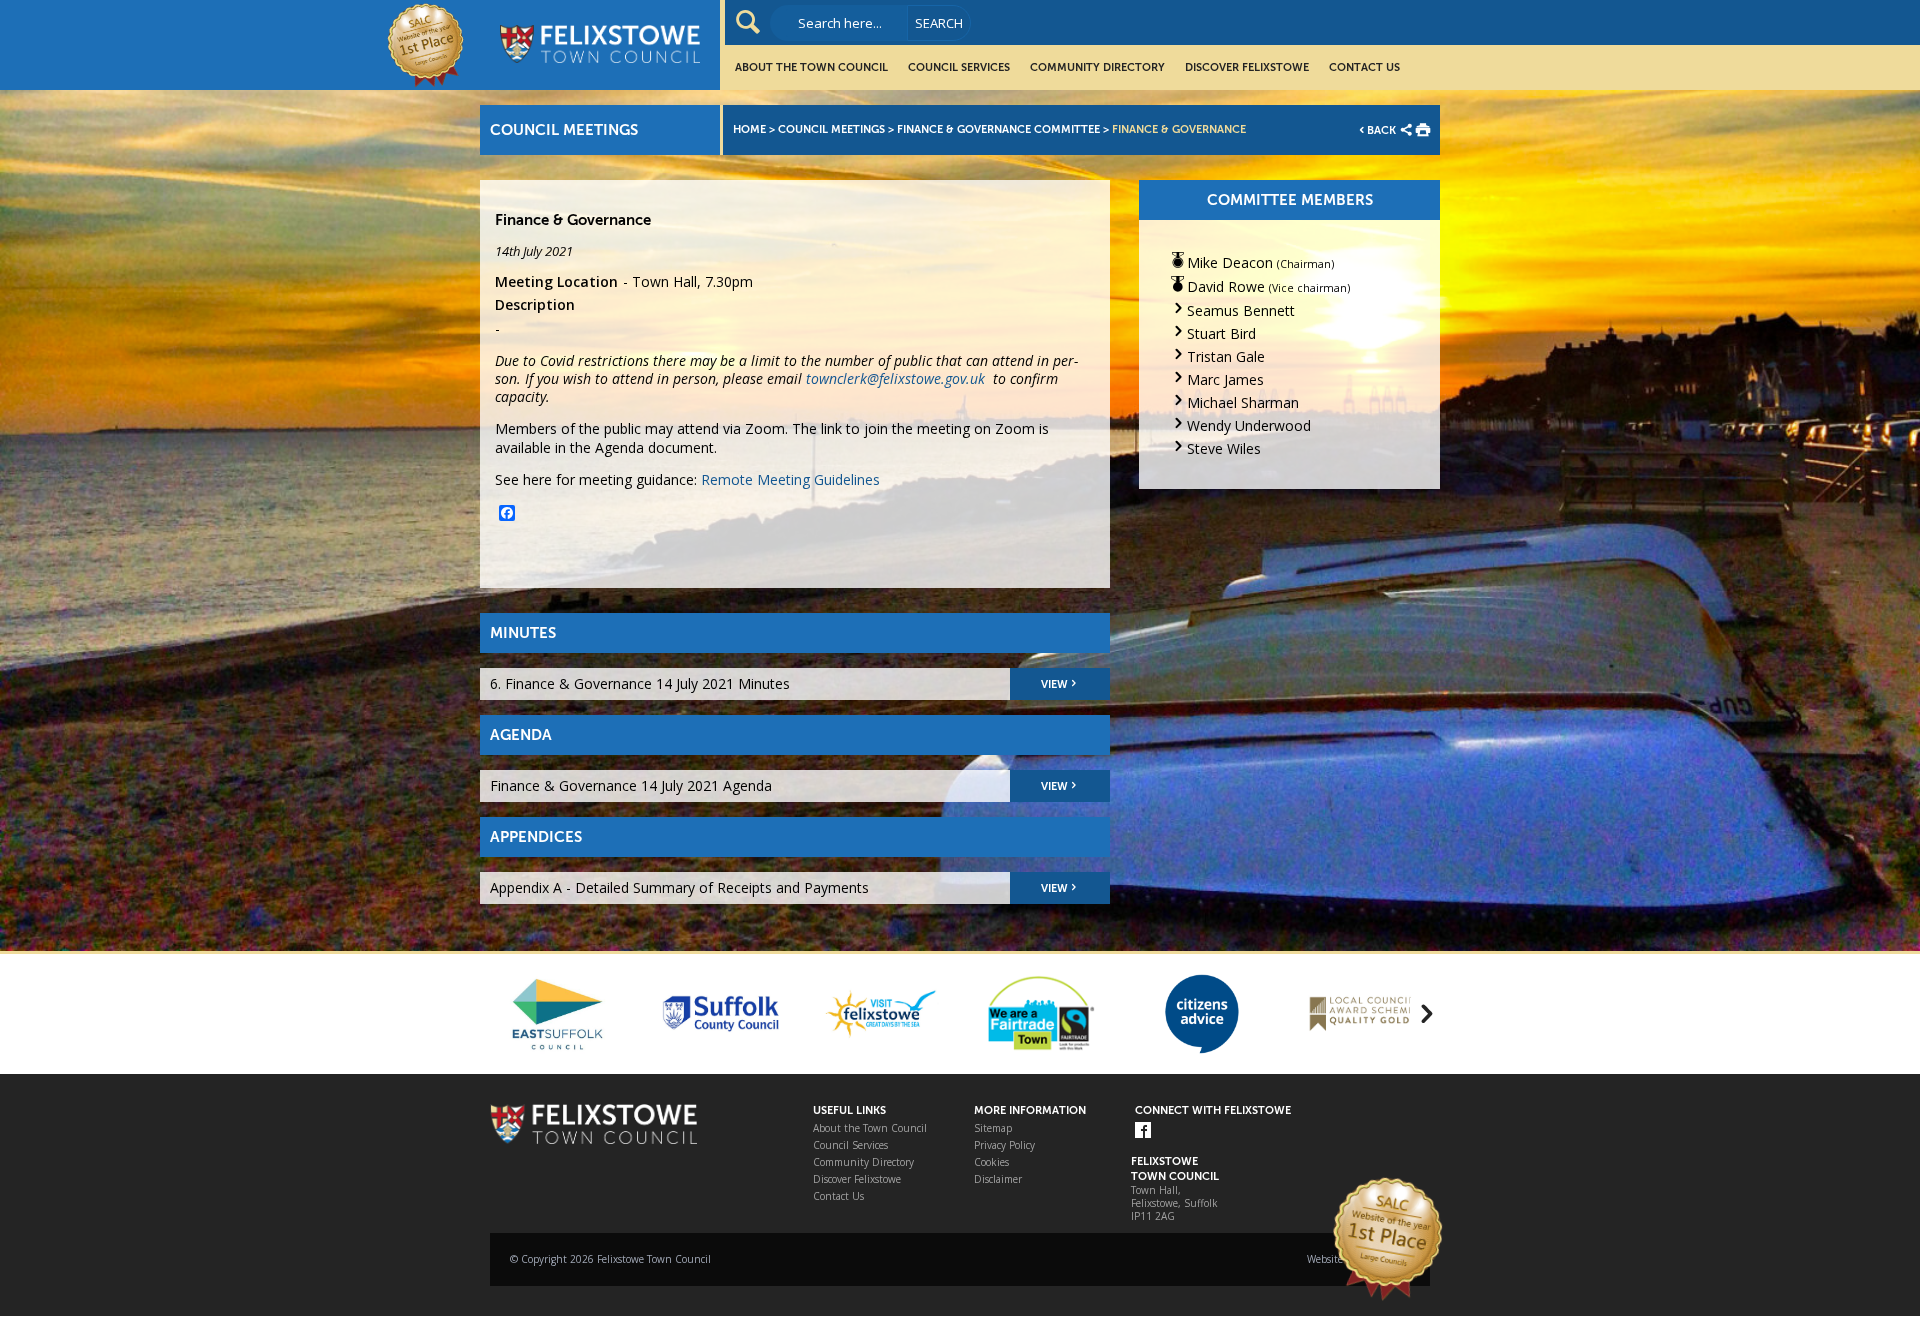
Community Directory (1097, 67)
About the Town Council (811, 67)
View (1054, 684)
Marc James (1225, 379)
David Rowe (1226, 286)
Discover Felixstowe (1247, 67)
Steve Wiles (1224, 448)
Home (749, 129)
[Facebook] (1143, 1131)
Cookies (991, 1162)
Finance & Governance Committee (998, 129)
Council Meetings (831, 129)
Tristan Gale (1226, 356)
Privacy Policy (1004, 1145)
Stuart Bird (1221, 333)
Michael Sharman (1243, 402)
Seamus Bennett (1241, 310)
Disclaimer (998, 1179)
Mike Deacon (1230, 262)
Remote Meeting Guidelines (790, 479)
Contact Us (1364, 67)
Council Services (959, 67)
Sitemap (993, 1128)
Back (1381, 130)
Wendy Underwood (1249, 425)
